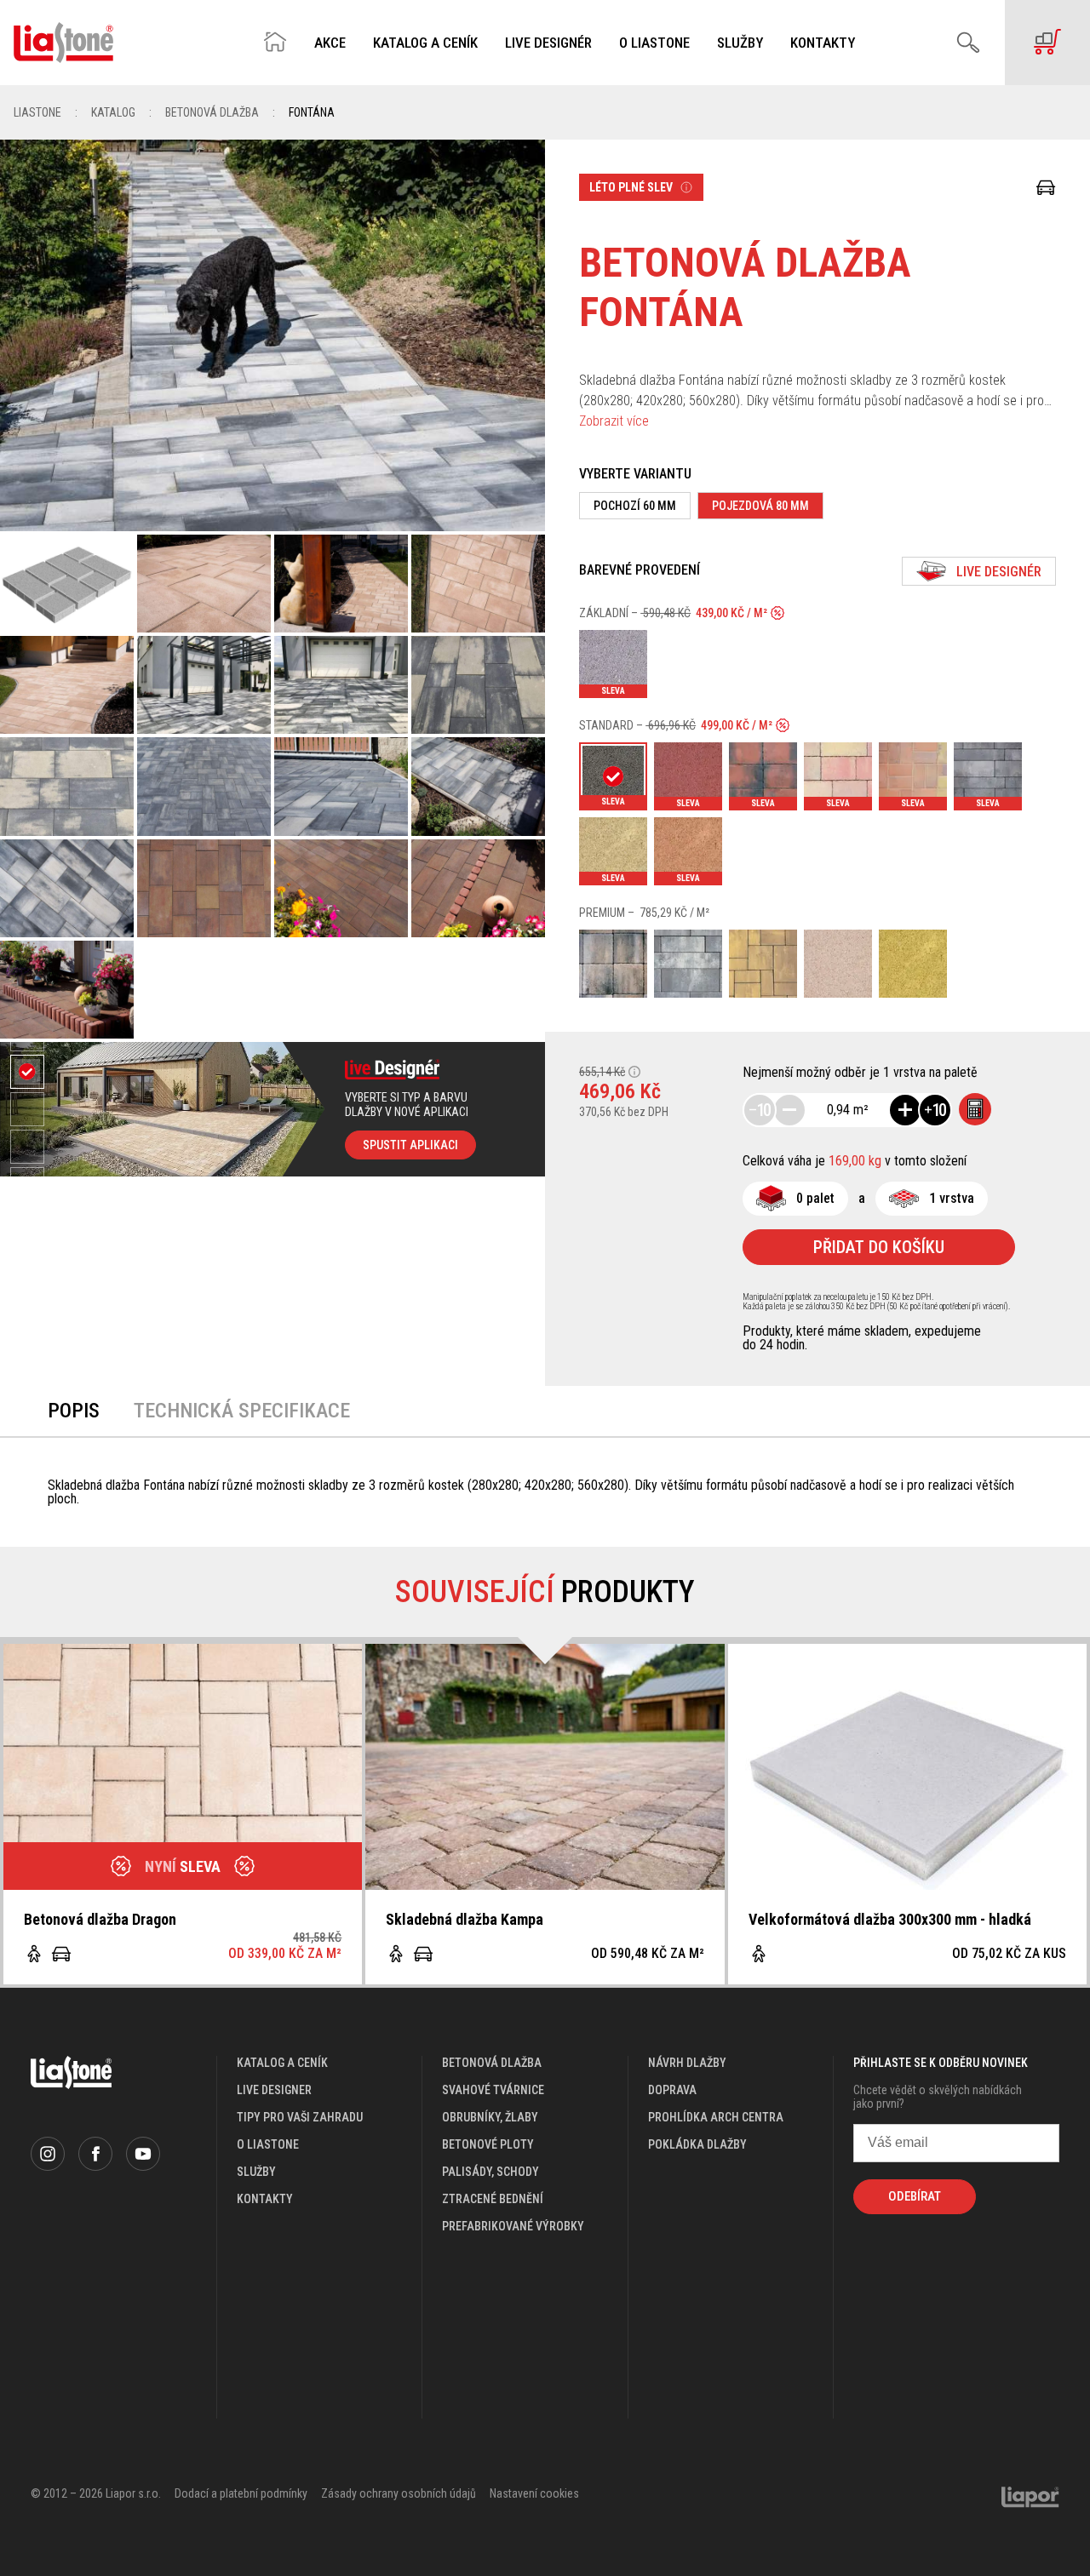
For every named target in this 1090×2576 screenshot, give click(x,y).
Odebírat (915, 2196)
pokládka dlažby (697, 2144)
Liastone (37, 112)
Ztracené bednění (493, 2199)
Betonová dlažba (212, 112)
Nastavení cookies (534, 2493)
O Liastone (654, 43)
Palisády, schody (490, 2172)
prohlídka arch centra (716, 2117)
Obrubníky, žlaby (490, 2117)
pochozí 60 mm (635, 506)
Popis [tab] (74, 1411)
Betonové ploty (488, 2144)
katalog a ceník (282, 2063)
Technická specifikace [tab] (242, 1411)
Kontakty (823, 43)
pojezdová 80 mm (760, 506)
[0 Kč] (1047, 43)
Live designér (548, 43)
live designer (274, 2090)
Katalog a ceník (425, 43)
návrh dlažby (687, 2063)
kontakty (265, 2199)
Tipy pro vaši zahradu (300, 2117)
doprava (672, 2090)
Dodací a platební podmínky (241, 2493)
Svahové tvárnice (493, 2090)
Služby (740, 43)
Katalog (113, 112)
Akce (330, 43)
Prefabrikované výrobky (513, 2226)
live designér (999, 572)
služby (256, 2172)
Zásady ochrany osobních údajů (399, 2493)
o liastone (268, 2144)
